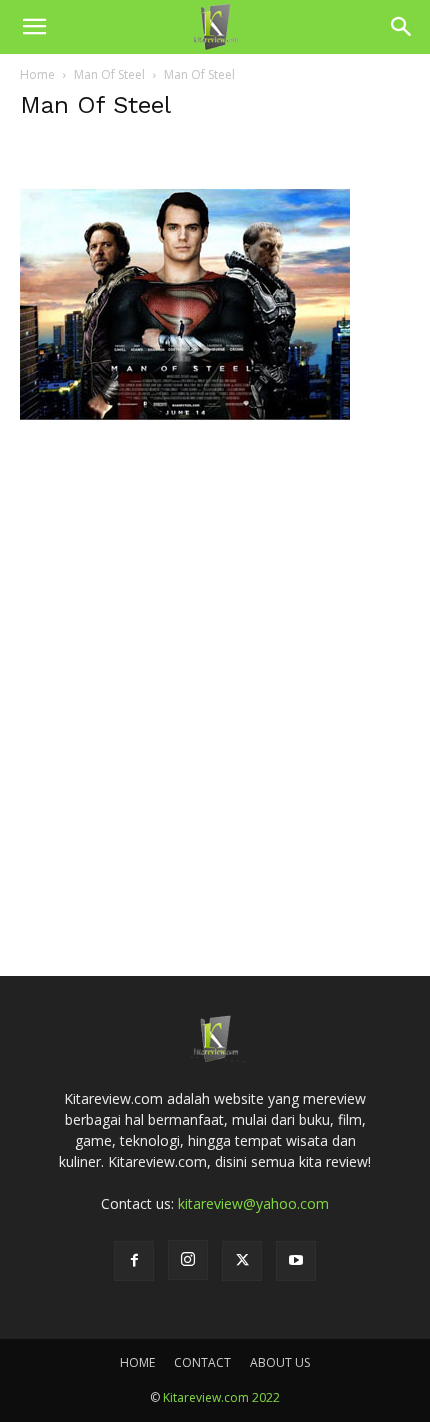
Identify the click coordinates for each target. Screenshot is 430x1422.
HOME (137, 1362)
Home (37, 74)
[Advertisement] (215, 694)
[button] (34, 27)
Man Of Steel (109, 74)
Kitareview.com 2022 (221, 1397)
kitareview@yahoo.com (253, 1203)
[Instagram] (188, 1260)
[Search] (402, 27)
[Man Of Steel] (185, 464)
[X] (242, 1261)
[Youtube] (296, 1261)
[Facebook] (134, 1261)
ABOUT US (280, 1362)
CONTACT (202, 1362)
